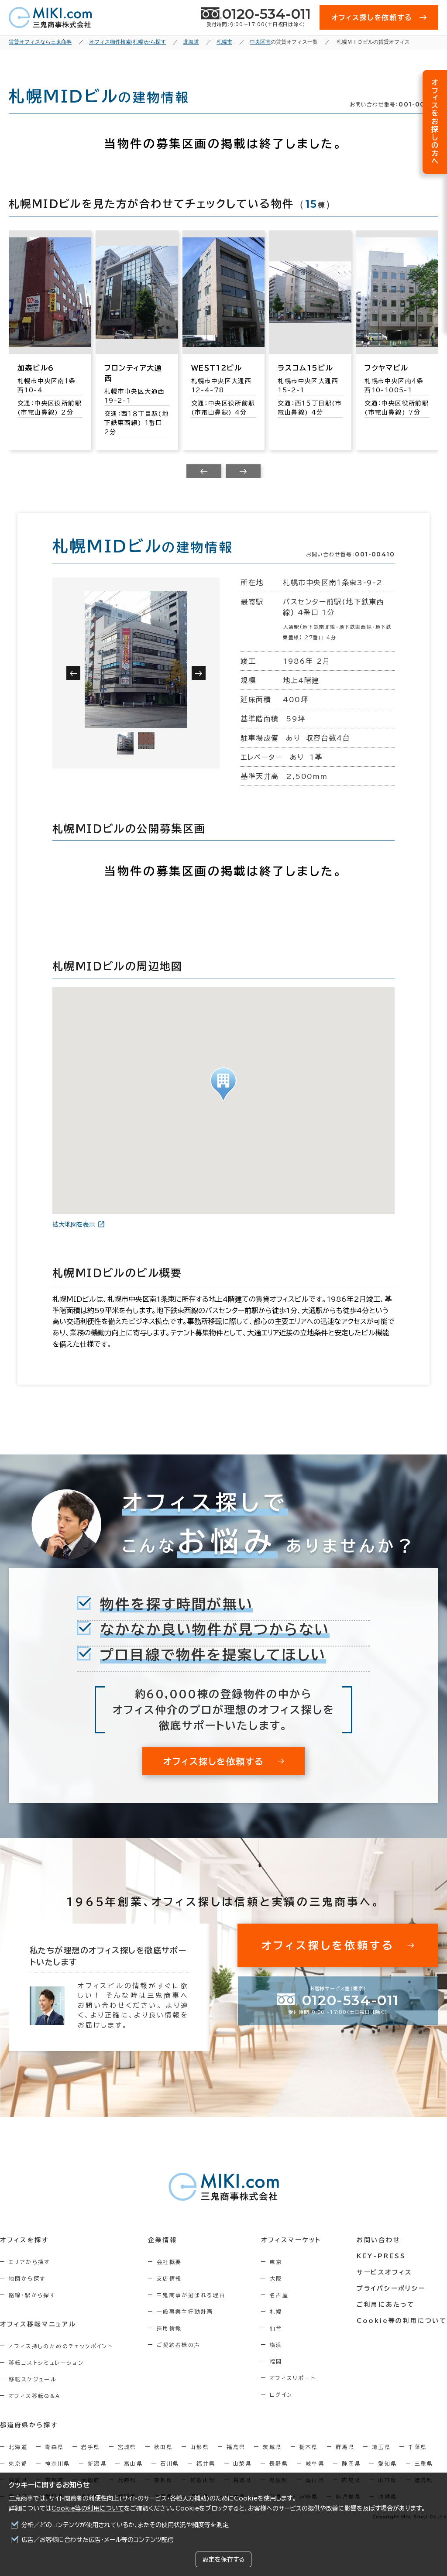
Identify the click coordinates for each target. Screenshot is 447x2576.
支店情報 (169, 2278)
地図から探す (27, 2278)
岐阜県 (315, 2463)
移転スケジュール (33, 2379)
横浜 (276, 2345)
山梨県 (242, 2463)
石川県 (170, 2463)
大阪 (276, 2278)
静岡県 (351, 2463)
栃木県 (309, 2447)
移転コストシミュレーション (46, 2363)
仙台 (276, 2328)
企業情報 (163, 2240)
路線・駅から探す (32, 2295)
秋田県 (163, 2447)
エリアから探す (29, 2262)
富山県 (133, 2463)
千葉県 (418, 2447)
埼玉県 (381, 2447)
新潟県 (97, 2463)
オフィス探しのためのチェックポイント (61, 2346)
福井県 (206, 2463)
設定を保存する (223, 2559)
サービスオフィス (384, 2272)
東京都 (18, 2463)
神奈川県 (58, 2463)
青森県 (54, 2447)
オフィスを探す (25, 2240)
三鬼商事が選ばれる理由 (191, 2295)
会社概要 (169, 2262)
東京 (276, 2262)
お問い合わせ (379, 2240)
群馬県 (345, 2447)
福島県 (236, 2447)
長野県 (279, 2463)
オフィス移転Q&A (35, 2396)
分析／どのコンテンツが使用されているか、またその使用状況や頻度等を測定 (125, 2525)
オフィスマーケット (291, 2240)
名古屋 (279, 2295)
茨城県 (272, 2447)
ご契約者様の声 (179, 2345)
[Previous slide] (204, 471)
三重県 (424, 2463)
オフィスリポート (293, 2378)
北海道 (18, 2447)
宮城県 (127, 2447)
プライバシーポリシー (391, 2288)
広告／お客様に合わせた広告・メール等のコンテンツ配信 (98, 2540)
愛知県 (387, 2463)
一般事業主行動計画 (185, 2312)
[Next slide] (243, 471)
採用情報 (169, 2328)
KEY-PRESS (381, 2256)
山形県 (200, 2447)
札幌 (276, 2312)
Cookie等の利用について (88, 2508)
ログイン (281, 2394)
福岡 (276, 2361)
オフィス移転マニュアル (38, 2324)
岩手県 (91, 2447)
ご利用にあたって (386, 2305)
